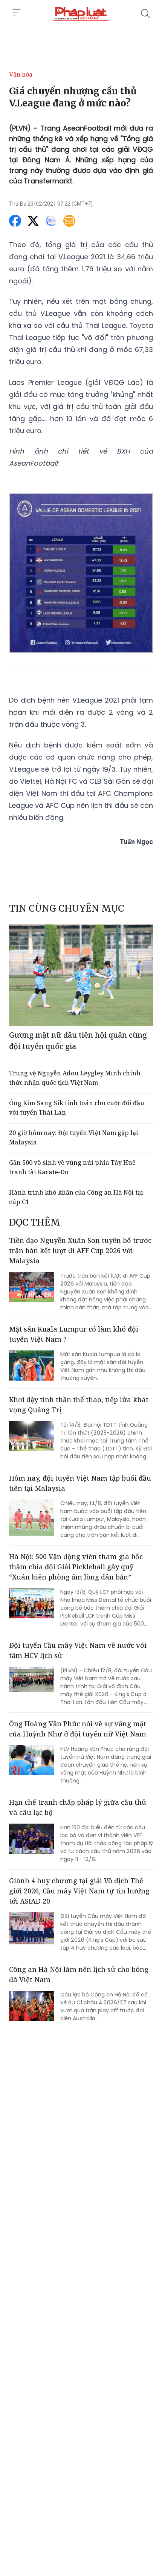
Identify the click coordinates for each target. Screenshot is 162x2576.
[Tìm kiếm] (145, 14)
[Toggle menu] (17, 12)
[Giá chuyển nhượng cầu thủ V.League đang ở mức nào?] (81, 14)
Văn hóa (21, 74)
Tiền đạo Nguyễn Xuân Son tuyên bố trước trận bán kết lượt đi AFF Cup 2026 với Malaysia (80, 1250)
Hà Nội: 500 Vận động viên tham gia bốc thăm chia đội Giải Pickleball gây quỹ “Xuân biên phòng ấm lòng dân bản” (76, 1567)
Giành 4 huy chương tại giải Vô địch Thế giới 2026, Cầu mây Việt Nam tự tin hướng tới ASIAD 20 (79, 1891)
